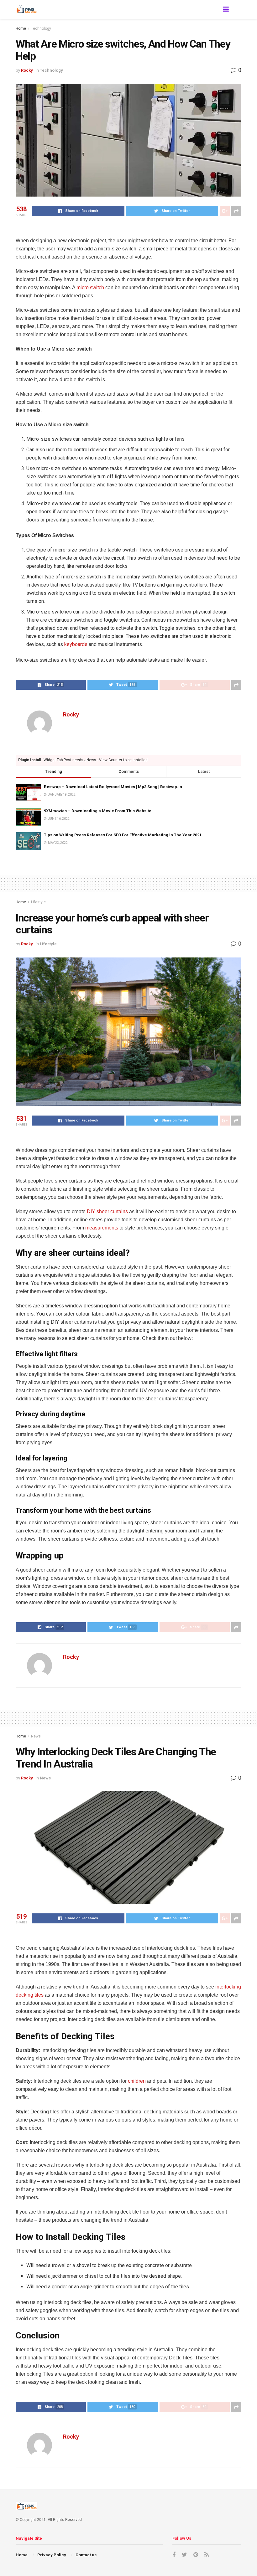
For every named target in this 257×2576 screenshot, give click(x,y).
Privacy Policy (52, 2555)
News (36, 1736)
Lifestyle (38, 902)
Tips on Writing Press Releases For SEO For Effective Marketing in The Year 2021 (123, 835)
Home (21, 28)
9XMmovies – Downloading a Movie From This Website (98, 811)
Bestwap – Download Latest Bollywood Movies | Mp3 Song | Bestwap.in (113, 787)
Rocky (27, 70)
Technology (41, 28)
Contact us (86, 2555)
